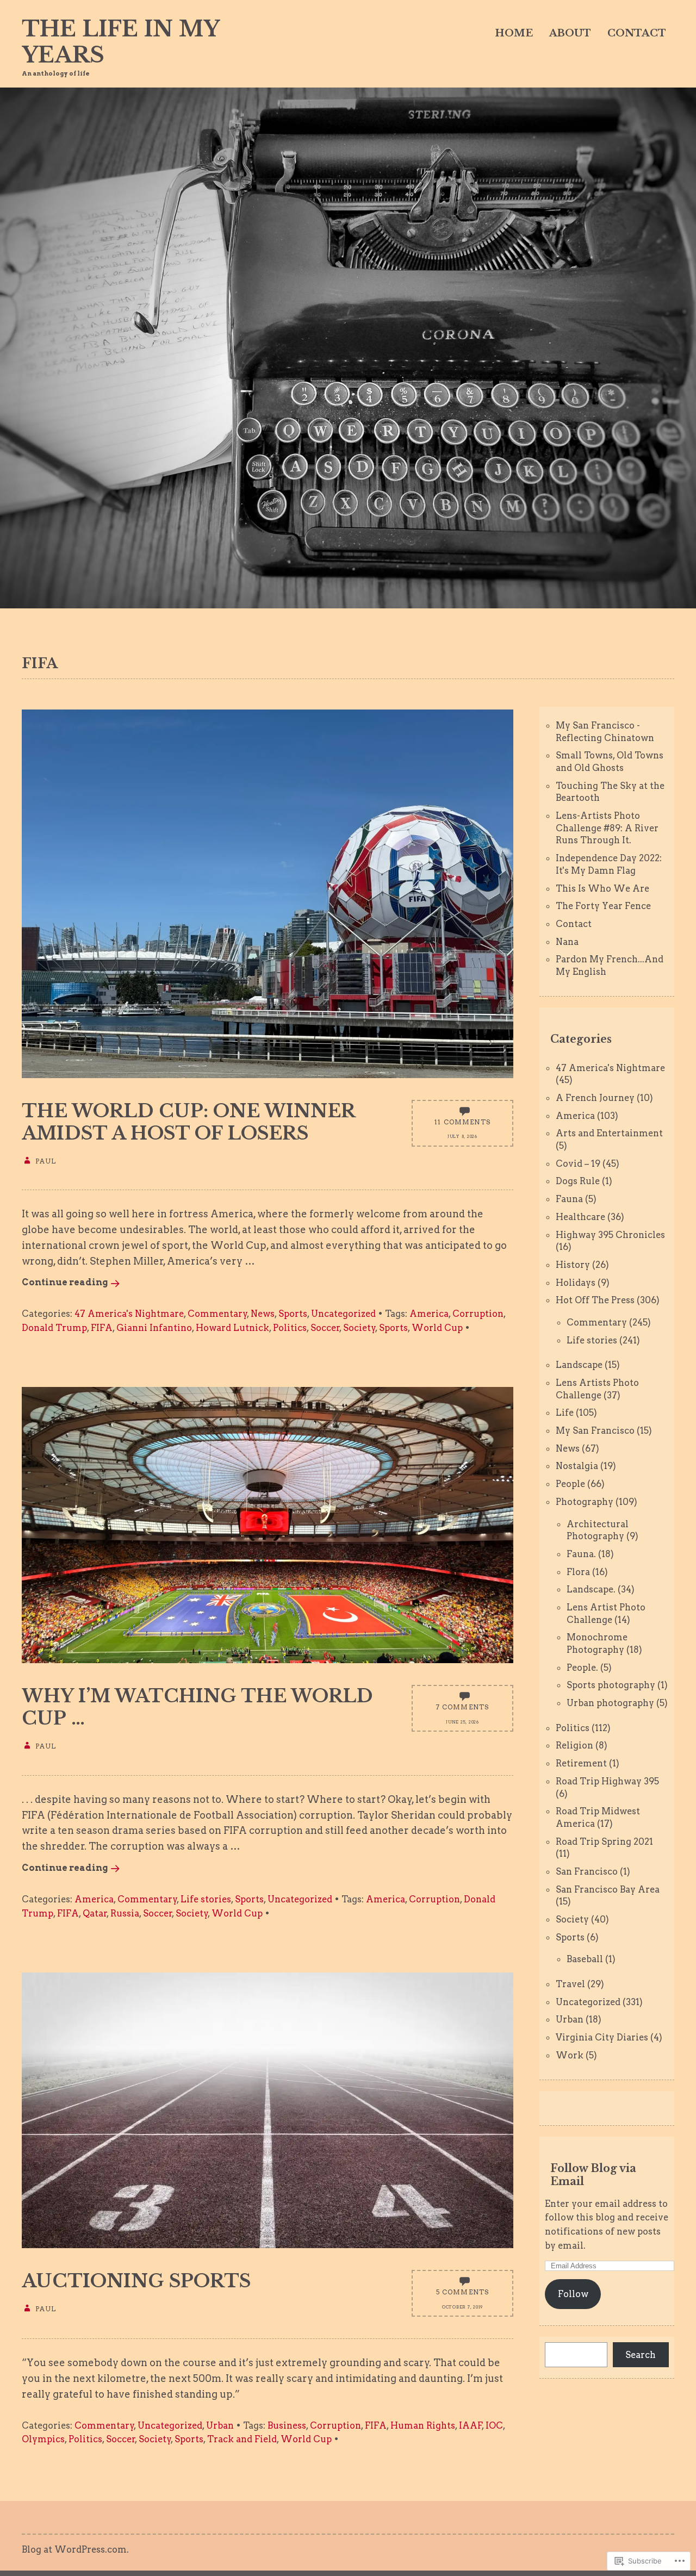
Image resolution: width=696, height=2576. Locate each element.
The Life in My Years (120, 42)
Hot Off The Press (595, 1300)
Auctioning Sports (136, 2281)
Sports (293, 1314)
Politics (290, 1328)
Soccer (325, 1328)
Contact (637, 33)
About (570, 33)
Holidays (576, 1283)
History (573, 1265)
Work (570, 2055)
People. (582, 1667)
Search (641, 2355)
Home (514, 33)
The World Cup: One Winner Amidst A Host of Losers (188, 1122)
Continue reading (65, 1282)
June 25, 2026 (462, 1722)
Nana (567, 942)
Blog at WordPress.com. (75, 2549)
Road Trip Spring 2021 (604, 1841)
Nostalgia (577, 1466)
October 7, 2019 (462, 2307)
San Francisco (587, 1871)
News (263, 1314)
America (429, 1314)
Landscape (579, 1365)
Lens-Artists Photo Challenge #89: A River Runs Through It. (607, 828)
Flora (578, 1572)
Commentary (217, 1314)
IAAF (471, 2425)
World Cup (437, 1328)
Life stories (206, 1899)
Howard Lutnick (232, 1328)
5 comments (463, 2292)
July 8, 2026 (462, 1137)
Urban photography (610, 1703)
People (570, 1484)
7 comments (463, 1707)
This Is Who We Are (602, 888)
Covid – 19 (578, 1163)
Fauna (569, 1199)
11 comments (462, 1122)
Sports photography (611, 1685)
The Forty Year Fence (603, 906)
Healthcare (580, 1217)
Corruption (478, 1314)
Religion (574, 1745)
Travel (570, 1984)
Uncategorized (343, 1314)
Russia (125, 1913)
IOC (494, 2425)
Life (565, 1413)
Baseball (585, 1959)
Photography (585, 1502)
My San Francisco (595, 1430)
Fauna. (581, 1554)
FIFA (102, 1328)
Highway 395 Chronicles (610, 1235)
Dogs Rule (578, 1181)
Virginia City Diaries (602, 2037)
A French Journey (595, 1098)
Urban (220, 2425)
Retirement (581, 1763)
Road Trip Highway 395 (607, 1781)
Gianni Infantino (154, 1328)
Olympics (43, 2439)
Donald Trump (54, 1328)
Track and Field (242, 2439)
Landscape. (591, 1589)
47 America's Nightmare (129, 1314)
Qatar (95, 1913)
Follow (573, 2294)
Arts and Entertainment (609, 1133)
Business (287, 2425)
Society (359, 1328)
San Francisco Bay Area (608, 1889)
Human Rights (423, 2425)
